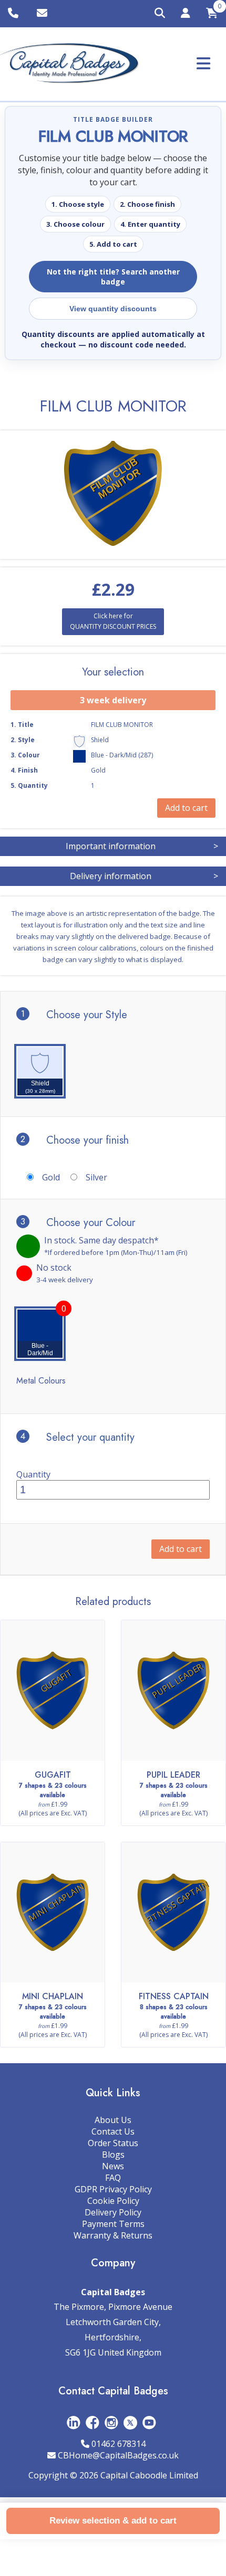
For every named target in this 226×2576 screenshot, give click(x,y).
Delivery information (144, 876)
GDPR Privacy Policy (113, 2189)
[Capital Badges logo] (70, 64)
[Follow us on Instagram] (111, 2422)
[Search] (160, 14)
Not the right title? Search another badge (113, 277)
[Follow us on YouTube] (149, 2422)
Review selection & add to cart (113, 2521)
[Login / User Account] (186, 15)
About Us (113, 2120)
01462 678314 (119, 2444)
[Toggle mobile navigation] (203, 63)
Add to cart (181, 1549)
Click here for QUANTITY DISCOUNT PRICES (113, 621)
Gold (51, 1177)
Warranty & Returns (113, 2235)
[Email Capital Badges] (43, 14)
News (113, 2166)
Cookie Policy (113, 2201)
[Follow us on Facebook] (93, 2422)
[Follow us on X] (130, 2422)
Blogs (113, 2155)
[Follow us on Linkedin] (74, 2422)
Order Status (113, 2143)
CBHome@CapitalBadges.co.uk (118, 2455)
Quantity (33, 1474)
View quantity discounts (113, 309)
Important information (142, 846)
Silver (96, 1177)
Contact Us (113, 2131)
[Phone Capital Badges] (14, 14)
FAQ (113, 2178)
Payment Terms (113, 2224)
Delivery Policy (113, 2212)
